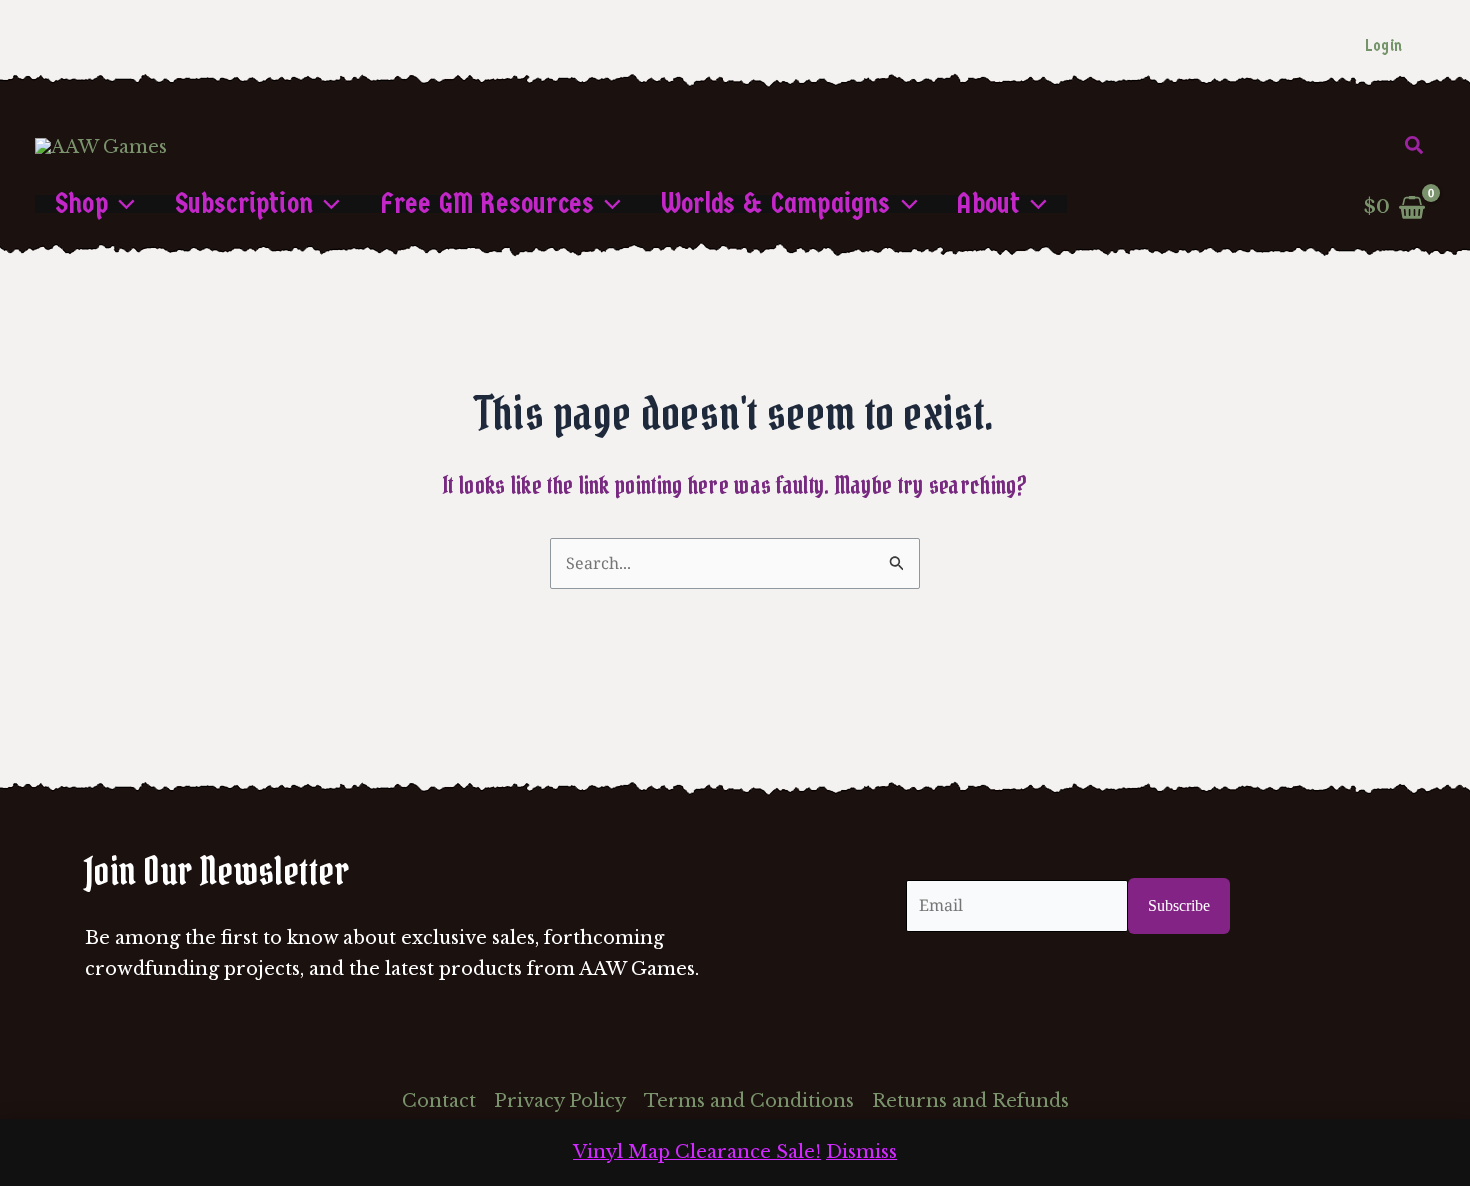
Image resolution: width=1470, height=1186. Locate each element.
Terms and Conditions (749, 1101)
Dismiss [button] (861, 1152)
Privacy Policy (560, 1101)
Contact (439, 1101)
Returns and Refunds (970, 1101)
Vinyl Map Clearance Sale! (697, 1152)
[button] (1415, 146)
